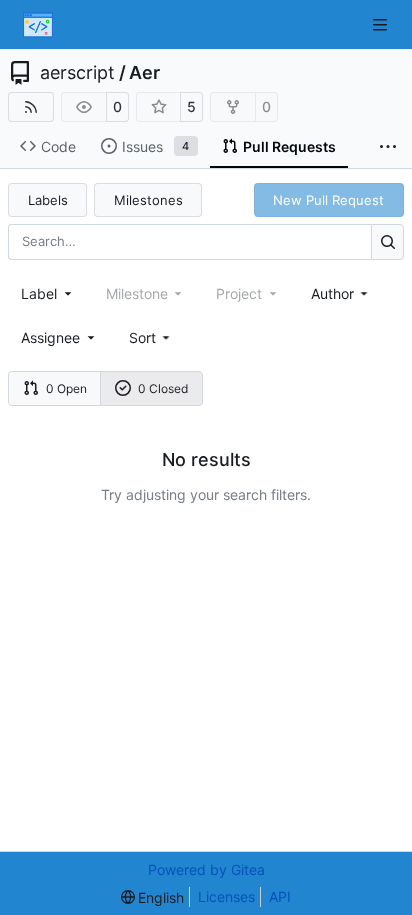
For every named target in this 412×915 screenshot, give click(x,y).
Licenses (226, 896)
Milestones (148, 200)
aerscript (77, 73)
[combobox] (48, 293)
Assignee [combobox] (50, 337)
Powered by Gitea (206, 869)
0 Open (66, 388)
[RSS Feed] (31, 107)
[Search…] (387, 241)
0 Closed (163, 388)
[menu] (151, 337)
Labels (48, 200)
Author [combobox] (332, 293)
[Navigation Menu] (382, 24)
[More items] (388, 147)
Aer (144, 73)
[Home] (38, 25)
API (280, 896)
